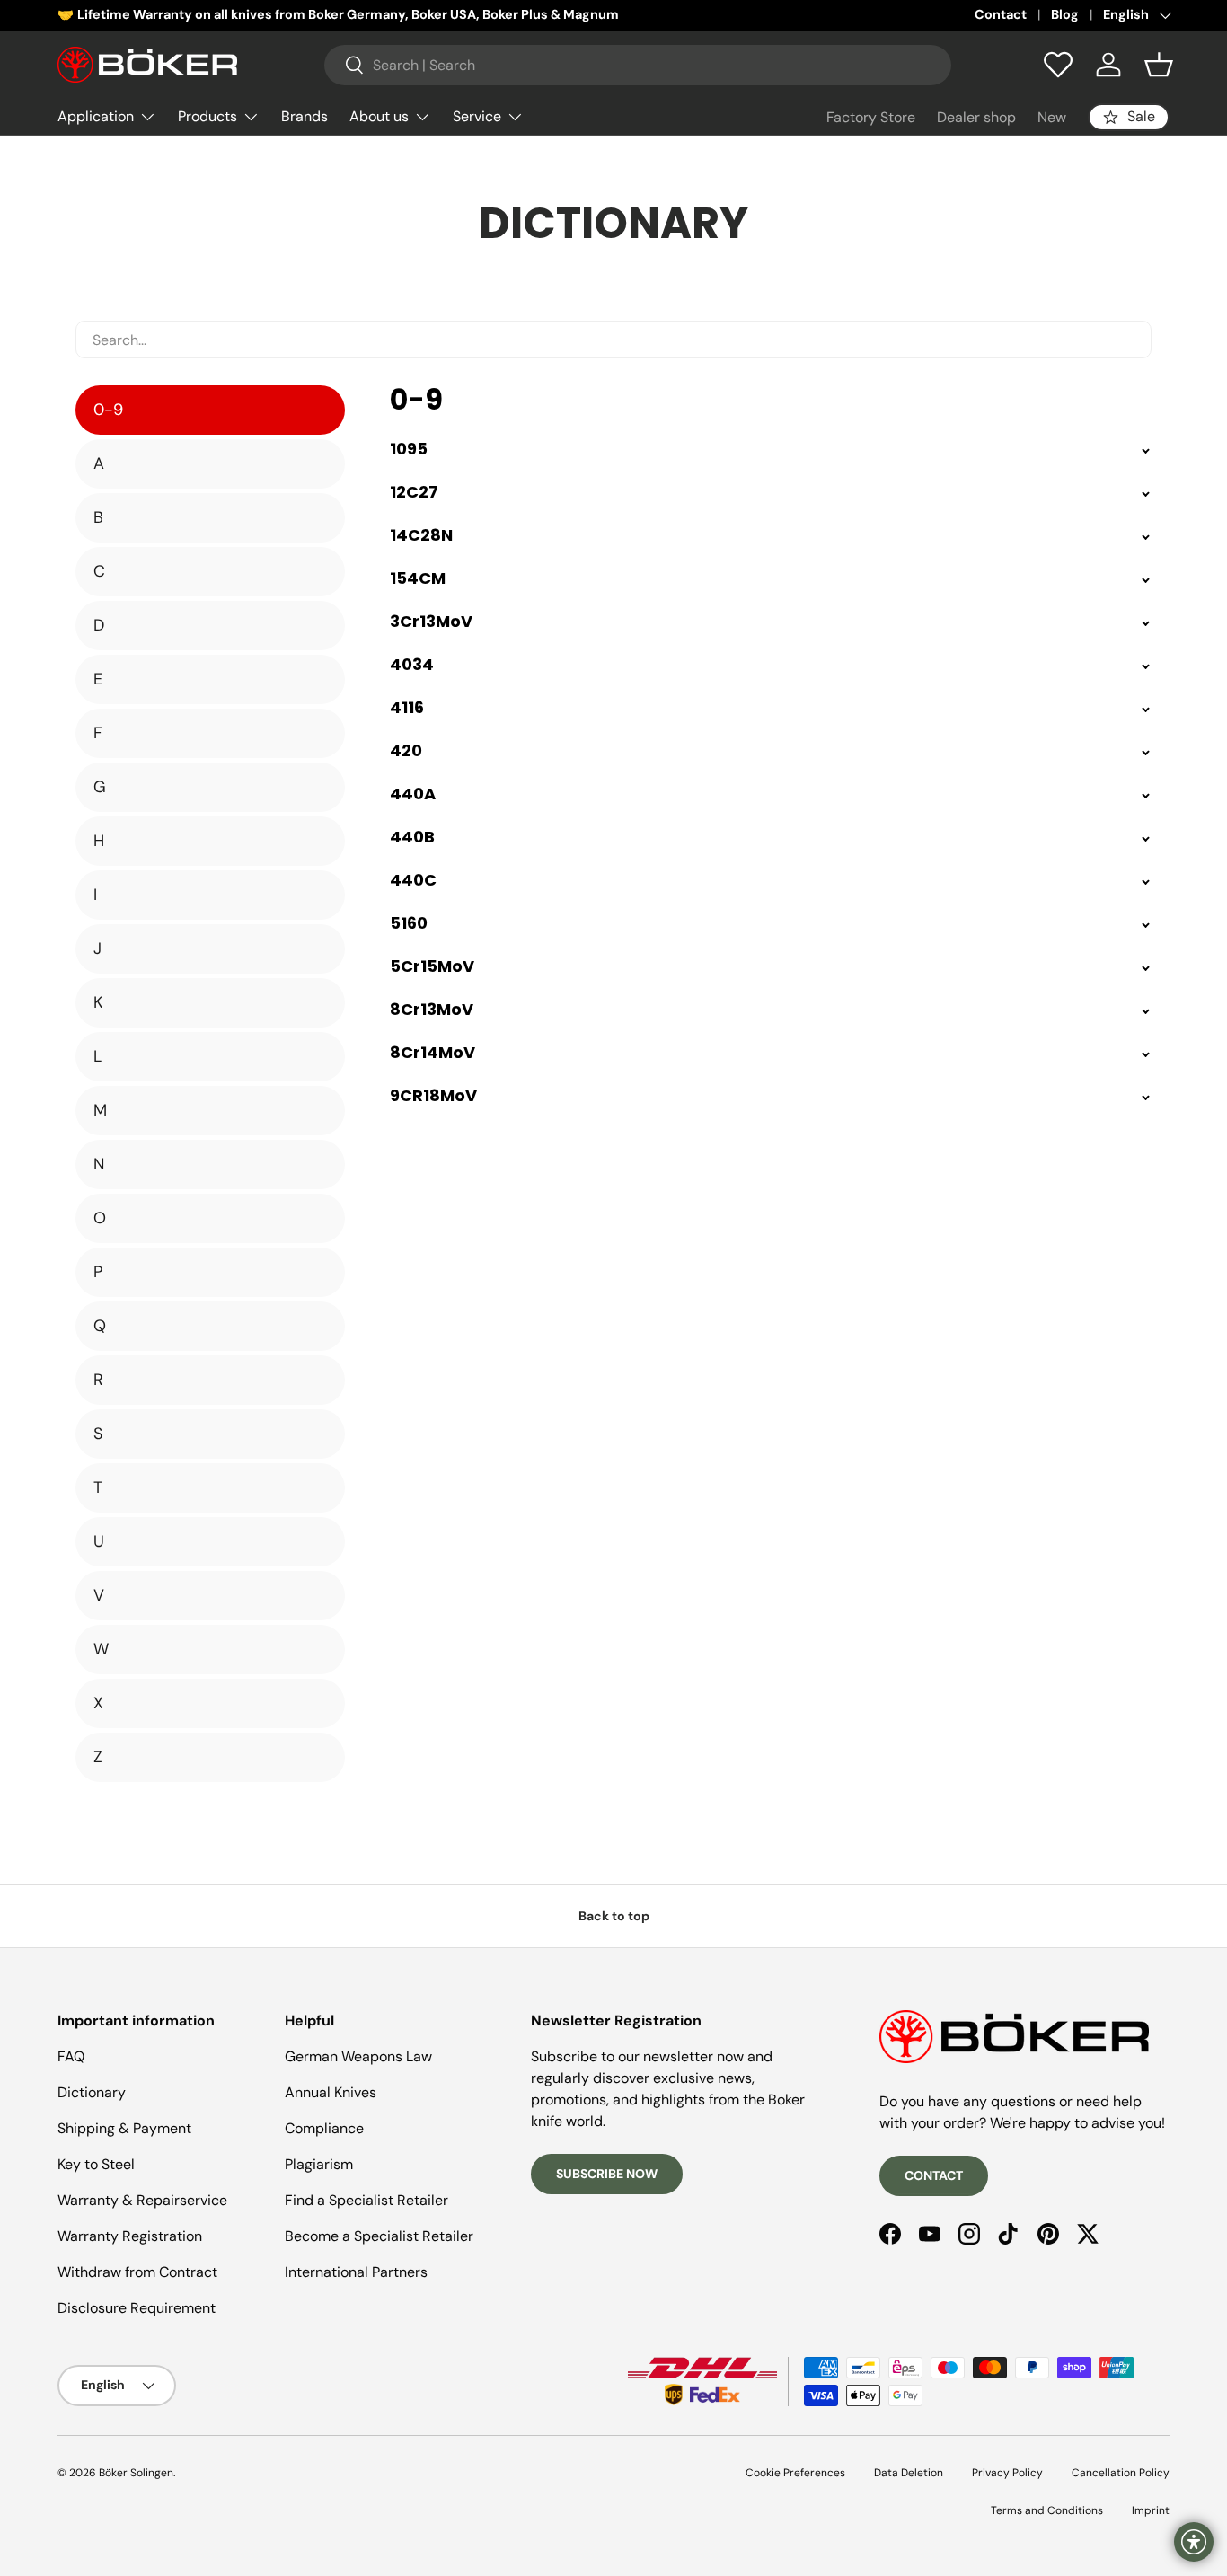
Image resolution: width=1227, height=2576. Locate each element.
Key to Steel (96, 2164)
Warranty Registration (130, 2236)
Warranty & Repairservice (142, 2200)
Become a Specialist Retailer (379, 2236)
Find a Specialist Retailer (366, 2200)
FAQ (71, 2056)
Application (96, 116)
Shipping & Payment (124, 2128)
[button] (1159, 65)
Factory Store (871, 117)
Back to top (614, 1916)
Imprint (1151, 2510)
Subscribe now (607, 2174)
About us (379, 116)
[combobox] (638, 65)
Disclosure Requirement (137, 2308)
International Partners (356, 2272)
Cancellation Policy (1121, 2473)
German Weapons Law (358, 2056)
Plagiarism (319, 2164)
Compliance (324, 2128)
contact (934, 2175)
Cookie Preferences (795, 2473)
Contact (1001, 14)
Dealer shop (976, 117)
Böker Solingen (136, 2473)
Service (477, 116)
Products (207, 116)
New (1052, 117)
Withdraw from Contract (137, 2272)
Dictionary (92, 2092)
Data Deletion (909, 2473)
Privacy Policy (1007, 2473)
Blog (1065, 14)
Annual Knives (331, 2092)
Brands (305, 116)
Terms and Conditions (1047, 2510)
